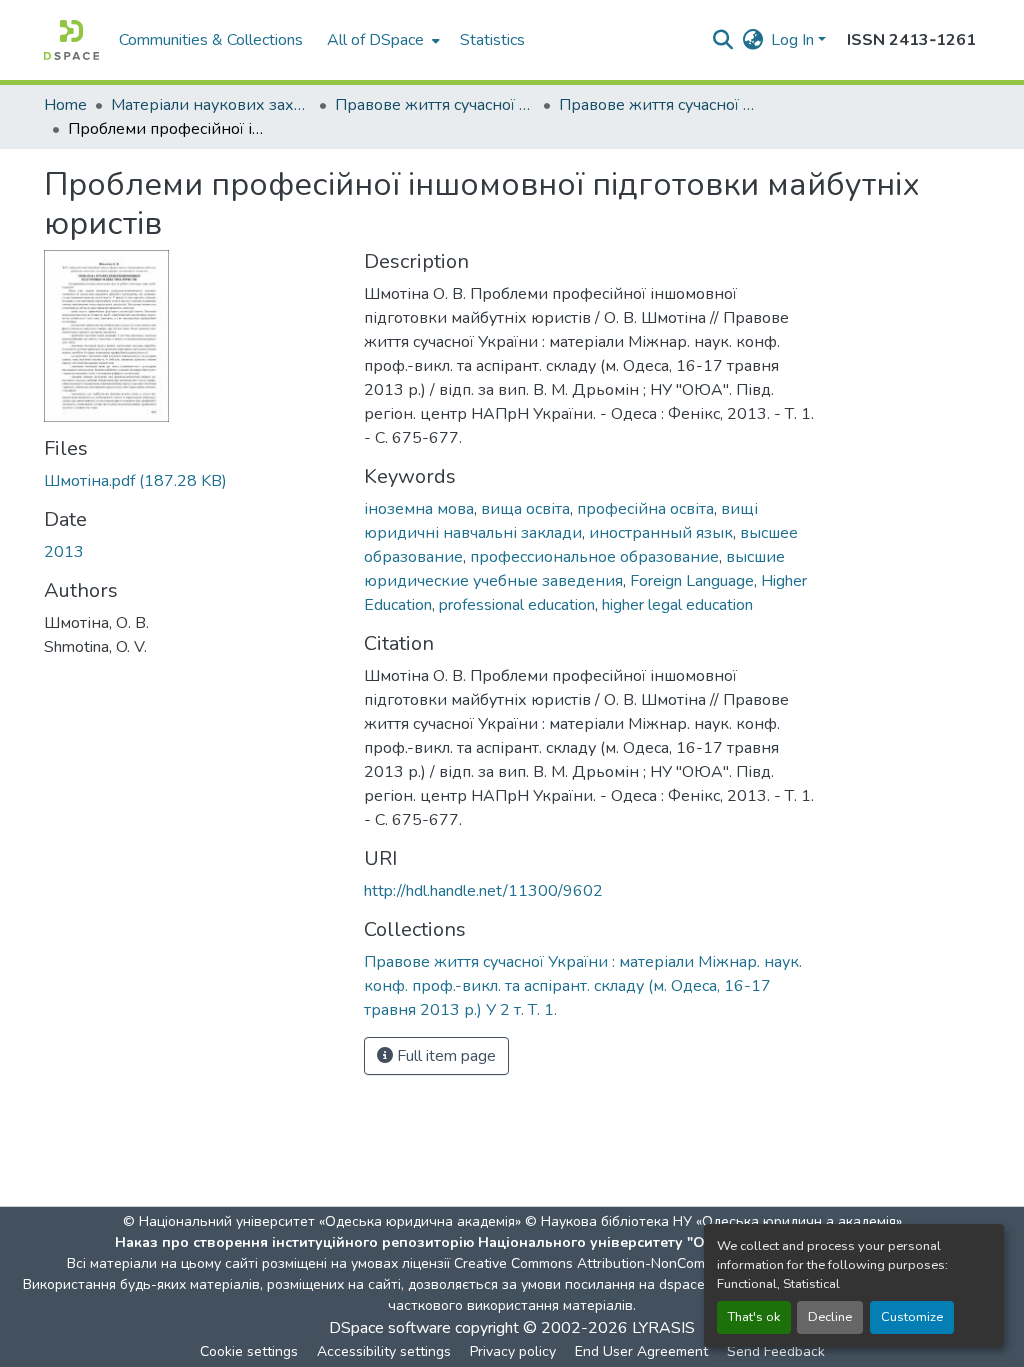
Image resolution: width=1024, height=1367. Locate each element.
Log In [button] (794, 40)
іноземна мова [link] (419, 509)
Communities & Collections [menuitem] (211, 40)
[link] (192, 481)
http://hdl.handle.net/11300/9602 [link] (483, 891)
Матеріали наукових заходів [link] (211, 105)
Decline (830, 1317)
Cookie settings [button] (249, 1351)
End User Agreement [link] (641, 1351)
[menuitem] (381, 40)
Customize (912, 1317)
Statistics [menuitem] (492, 40)
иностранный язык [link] (661, 533)
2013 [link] (64, 552)
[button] (71, 40)
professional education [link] (517, 605)
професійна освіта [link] (645, 509)
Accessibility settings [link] (384, 1351)
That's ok (754, 1317)
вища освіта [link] (525, 509)
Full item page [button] (444, 1056)
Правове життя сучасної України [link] (435, 105)
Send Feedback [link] (776, 1351)
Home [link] (65, 105)
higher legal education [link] (677, 605)
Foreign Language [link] (692, 581)
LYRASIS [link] (663, 1328)
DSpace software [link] (390, 1328)
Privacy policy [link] (513, 1351)
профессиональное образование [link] (594, 557)
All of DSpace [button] (375, 40)
